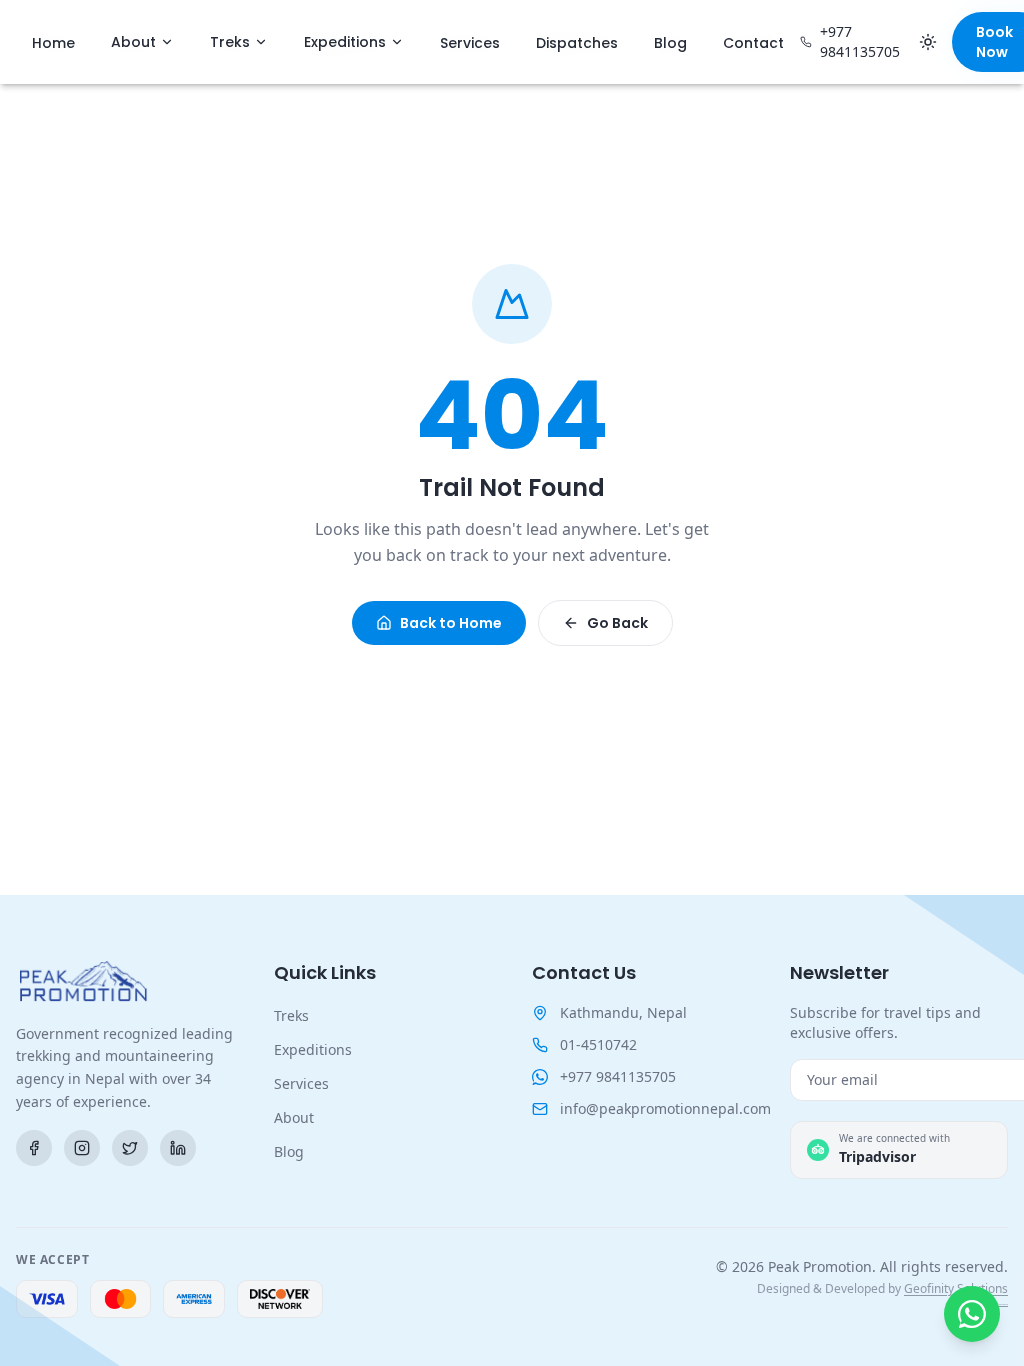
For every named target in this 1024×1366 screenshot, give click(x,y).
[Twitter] (130, 1148)
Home (53, 43)
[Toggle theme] (928, 42)
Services (470, 43)
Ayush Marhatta (1000, 1304)
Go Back (617, 623)
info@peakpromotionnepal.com (665, 1108)
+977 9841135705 (860, 41)
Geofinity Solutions (956, 1288)
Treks (230, 42)
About (133, 42)
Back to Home (451, 623)
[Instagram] (82, 1148)
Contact (753, 43)
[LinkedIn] (178, 1148)
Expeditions (345, 42)
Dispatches (577, 43)
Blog (670, 43)
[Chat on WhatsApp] (972, 1314)
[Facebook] (34, 1148)
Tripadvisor (877, 1156)
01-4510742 (598, 1044)
